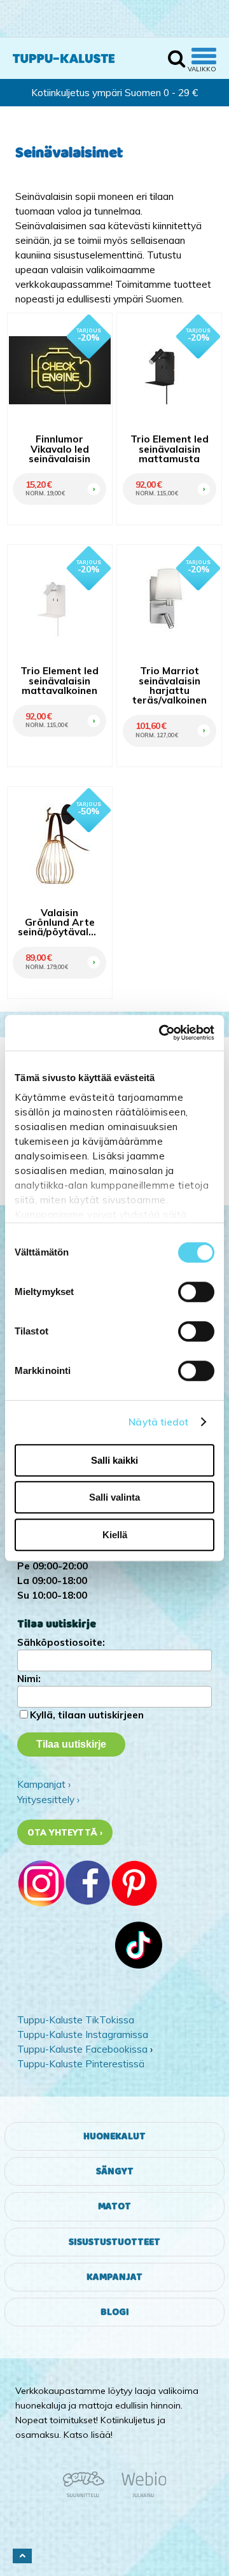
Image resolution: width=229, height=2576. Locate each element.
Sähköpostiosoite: (61, 1642)
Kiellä (115, 1535)
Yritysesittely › (48, 1800)
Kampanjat (114, 2277)
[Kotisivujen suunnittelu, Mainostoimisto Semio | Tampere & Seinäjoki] (88, 2495)
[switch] (196, 1292)
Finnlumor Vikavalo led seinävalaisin (59, 449)
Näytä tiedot (158, 1422)
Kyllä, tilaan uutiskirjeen (87, 1715)
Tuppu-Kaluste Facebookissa (82, 2049)
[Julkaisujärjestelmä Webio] (141, 2495)
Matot (114, 2206)
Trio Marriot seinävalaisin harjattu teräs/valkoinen (170, 685)
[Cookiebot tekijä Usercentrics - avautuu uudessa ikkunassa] (162, 1033)
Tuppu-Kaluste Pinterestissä (81, 2064)
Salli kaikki (114, 1460)
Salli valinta (114, 1497)
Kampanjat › (44, 1784)
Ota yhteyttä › (65, 1832)
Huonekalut (114, 2136)
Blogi (115, 2312)
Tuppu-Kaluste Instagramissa (83, 2035)
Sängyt (115, 2171)
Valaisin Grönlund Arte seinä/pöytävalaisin (59, 923)
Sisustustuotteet (114, 2242)
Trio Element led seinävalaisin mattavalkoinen (59, 681)
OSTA (91, 475)
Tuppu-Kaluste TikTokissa (76, 2020)
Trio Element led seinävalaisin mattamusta (170, 449)
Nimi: (29, 1679)
